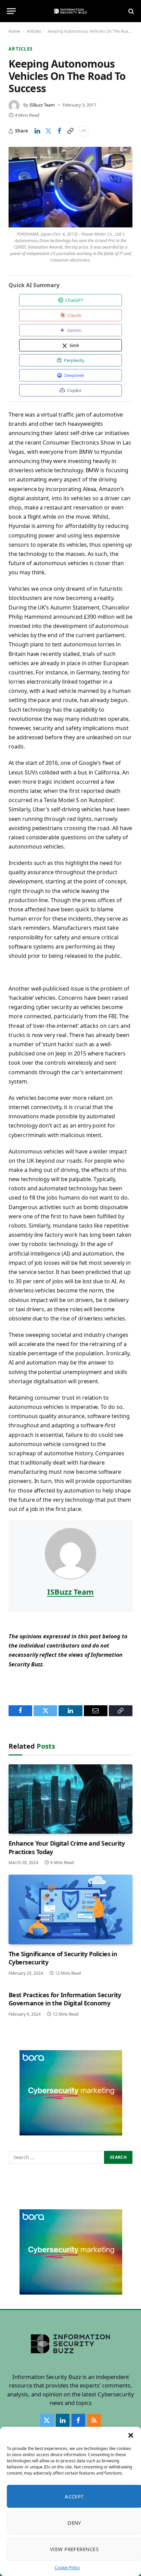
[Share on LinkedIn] (37, 131)
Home (14, 31)
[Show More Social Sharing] (84, 131)
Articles (34, 31)
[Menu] (11, 11)
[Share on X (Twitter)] (48, 131)
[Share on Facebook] (59, 131)
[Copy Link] (70, 131)
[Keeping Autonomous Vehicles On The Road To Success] (70, 187)
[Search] (131, 11)
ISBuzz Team (42, 105)
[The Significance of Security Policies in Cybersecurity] (70, 1909)
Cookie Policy (67, 2568)
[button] (131, 2435)
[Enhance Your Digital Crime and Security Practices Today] (70, 1799)
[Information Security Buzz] (70, 11)
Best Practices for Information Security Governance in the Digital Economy (65, 1999)
